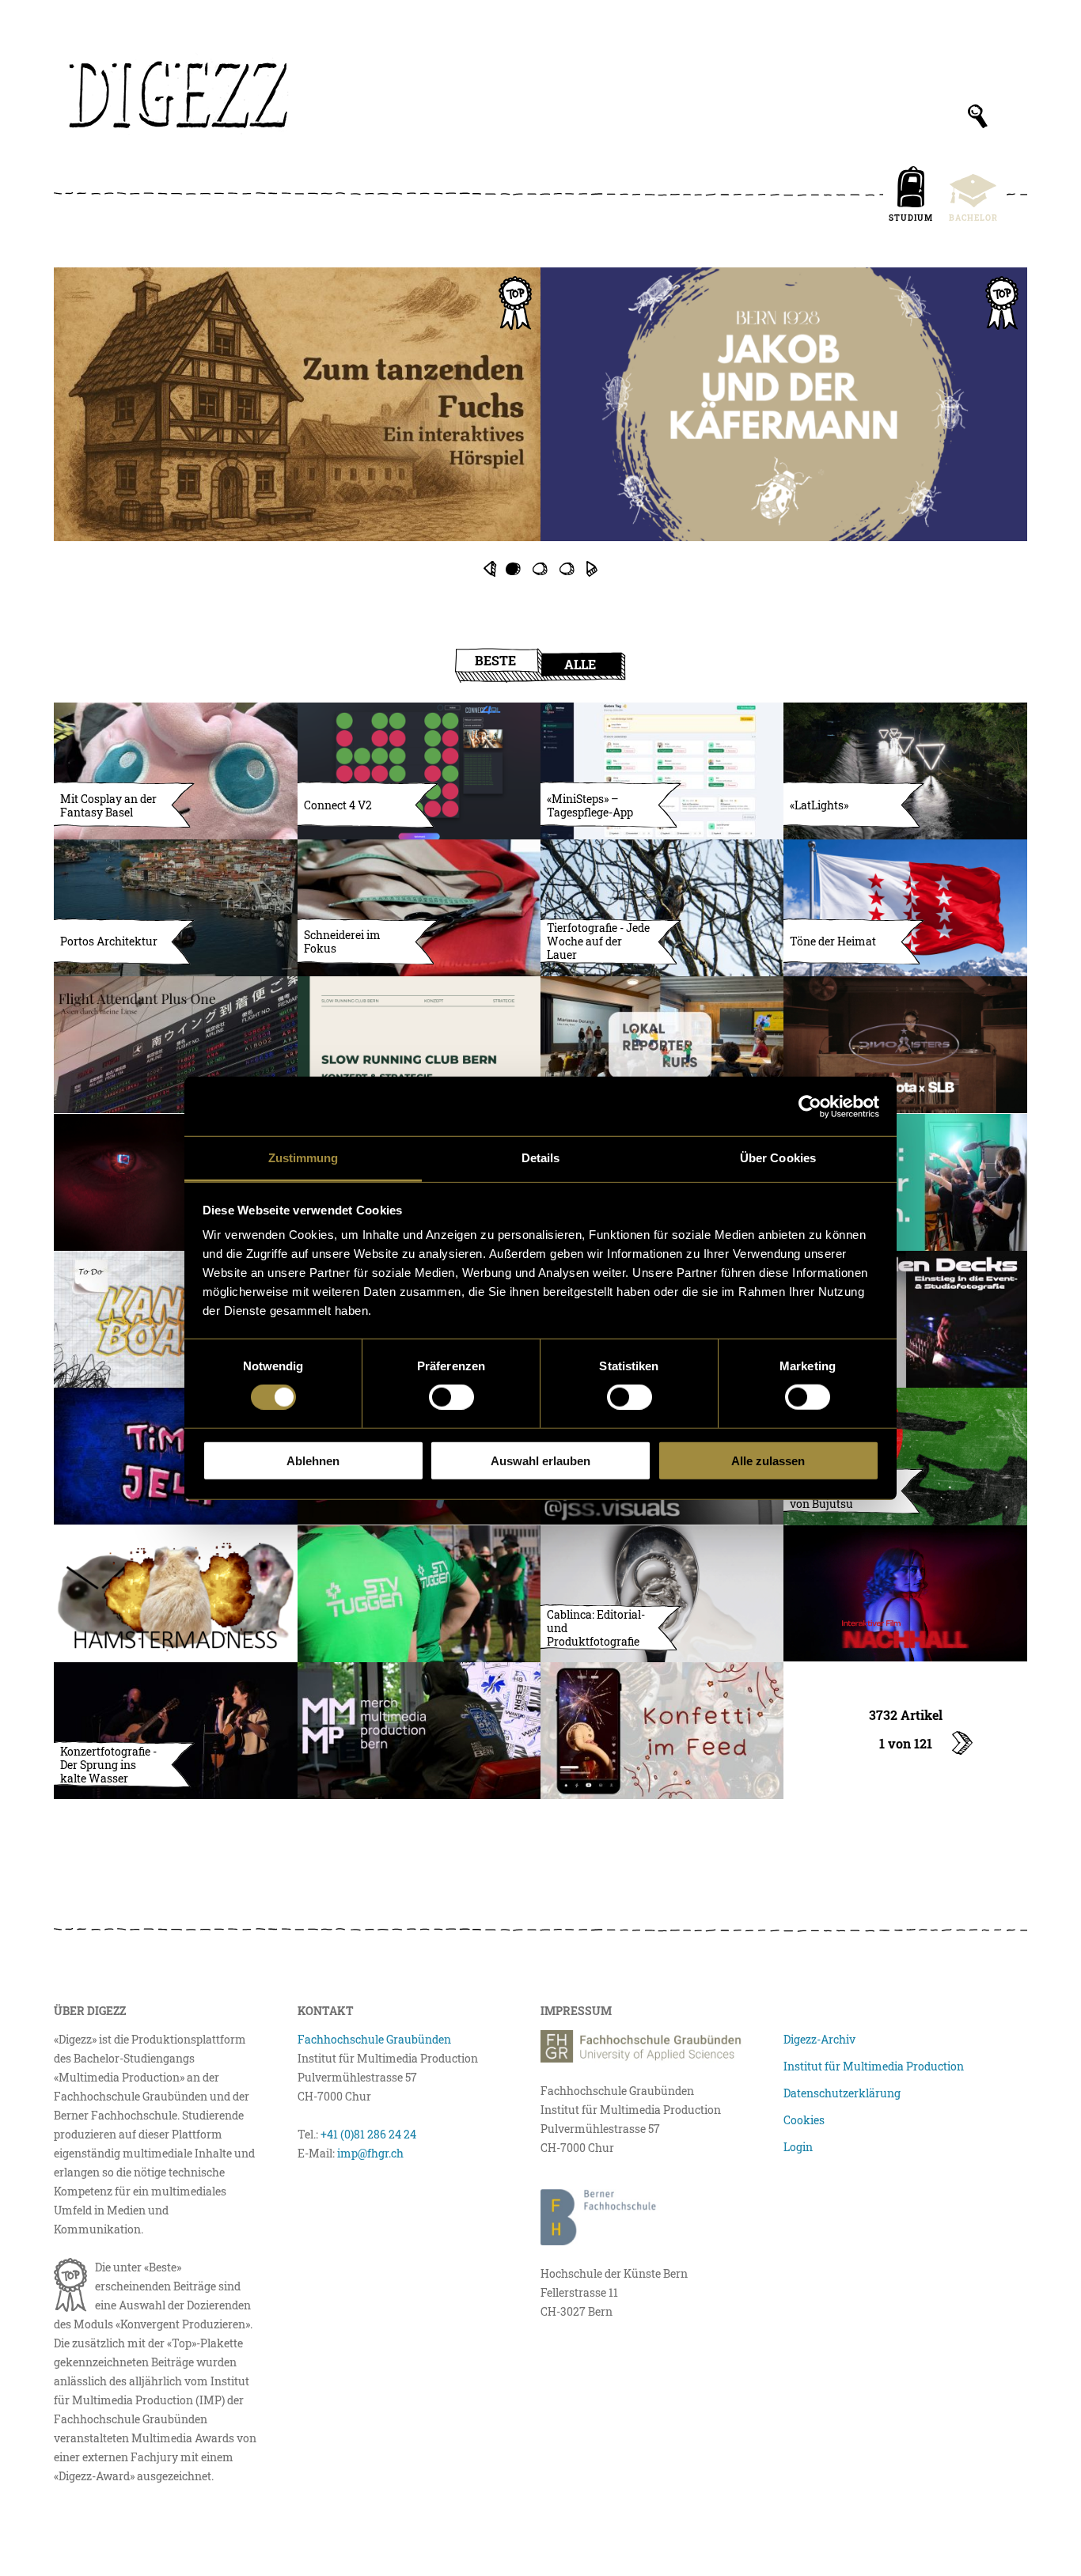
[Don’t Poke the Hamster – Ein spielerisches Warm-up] (175, 1594)
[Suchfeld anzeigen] (978, 116)
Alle (580, 664)
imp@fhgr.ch (370, 2153)
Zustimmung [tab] (303, 1158)
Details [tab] (541, 1158)
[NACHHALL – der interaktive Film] (905, 1594)
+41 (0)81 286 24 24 (368, 2134)
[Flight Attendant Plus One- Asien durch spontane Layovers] (175, 1045)
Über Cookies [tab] (778, 1158)
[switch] (451, 1397)
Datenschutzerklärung (842, 2093)
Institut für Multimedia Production (874, 2066)
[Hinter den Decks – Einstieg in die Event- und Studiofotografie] (905, 1319)
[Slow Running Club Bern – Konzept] (419, 1045)
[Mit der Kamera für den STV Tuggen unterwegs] (419, 1594)
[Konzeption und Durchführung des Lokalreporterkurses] (662, 1045)
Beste (495, 660)
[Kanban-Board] (175, 1319)
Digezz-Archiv (819, 2039)
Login (798, 2147)
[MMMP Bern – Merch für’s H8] (419, 1731)
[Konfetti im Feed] (662, 1731)
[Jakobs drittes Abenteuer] (784, 404)
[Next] (592, 569)
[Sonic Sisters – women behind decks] (905, 1045)
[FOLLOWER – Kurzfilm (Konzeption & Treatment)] (175, 1182)
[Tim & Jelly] (175, 1456)
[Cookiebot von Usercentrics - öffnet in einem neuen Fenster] (810, 1106)
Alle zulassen (768, 1461)
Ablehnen (313, 1461)
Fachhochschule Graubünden (374, 2039)
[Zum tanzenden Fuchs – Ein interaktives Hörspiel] (297, 404)
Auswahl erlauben (540, 1461)
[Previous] (489, 569)
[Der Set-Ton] (905, 1182)
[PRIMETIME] (540, 422)
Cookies (804, 2120)
